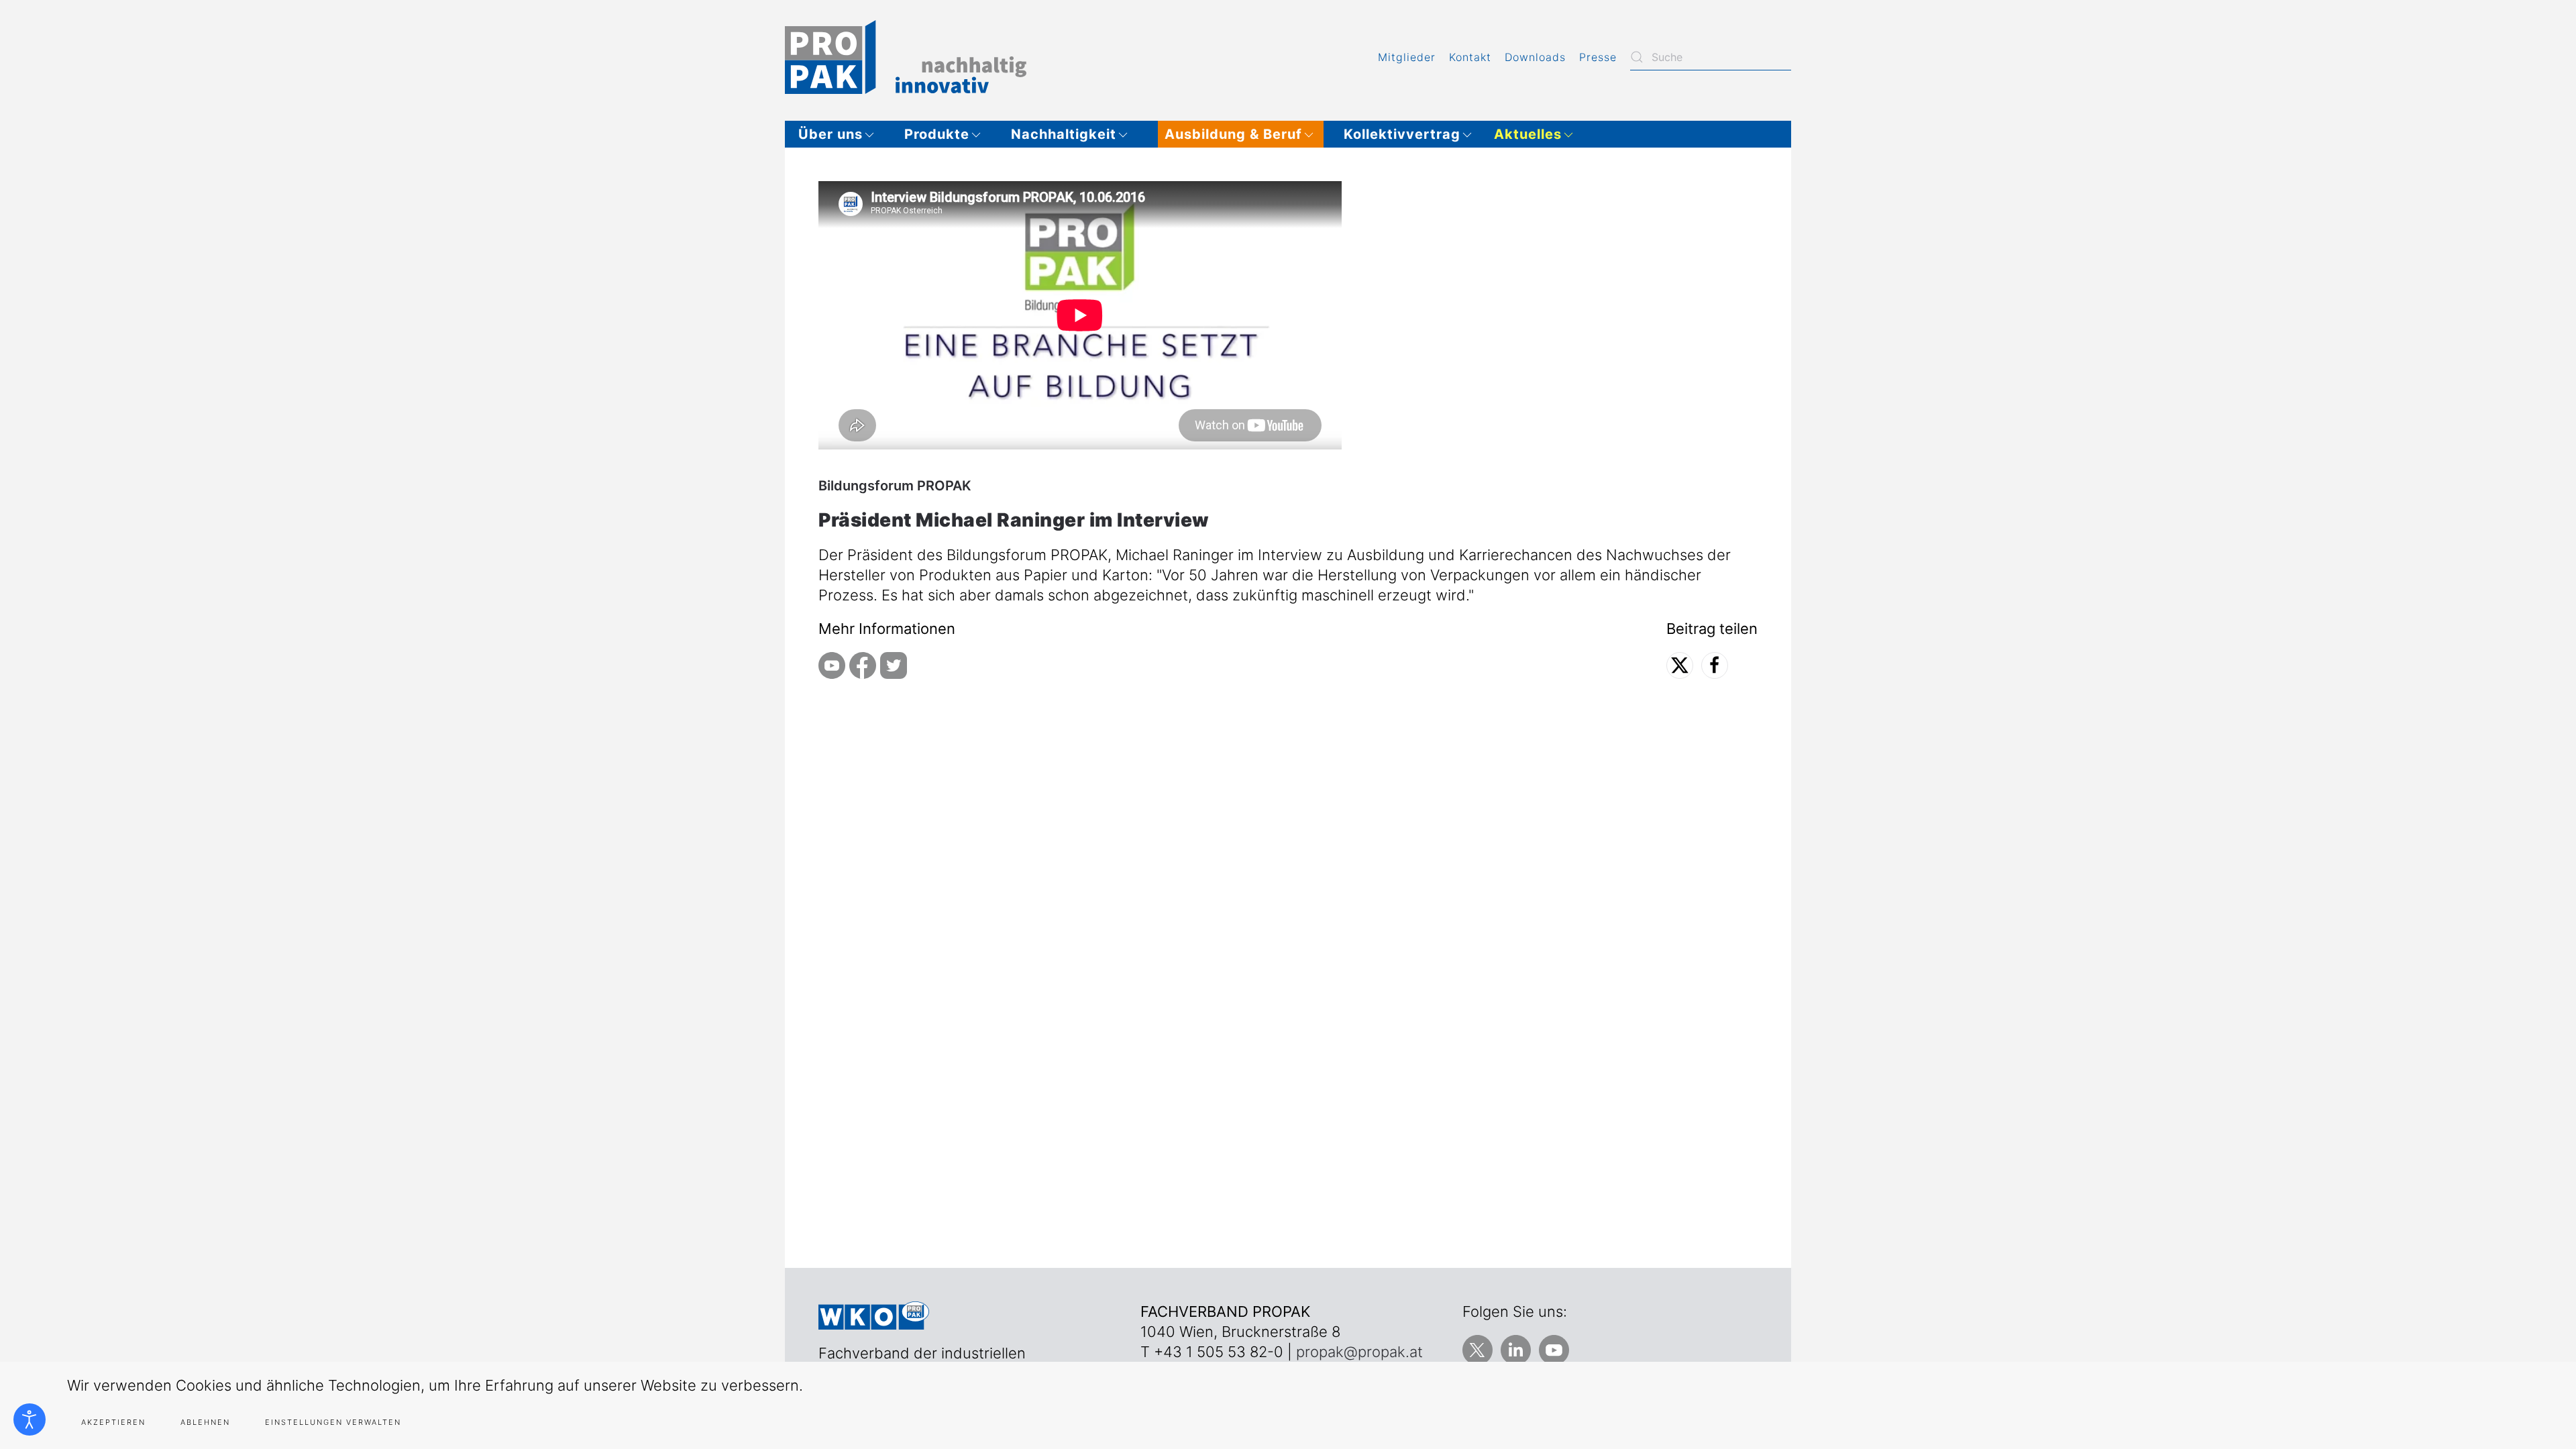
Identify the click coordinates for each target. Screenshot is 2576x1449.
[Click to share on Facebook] (1715, 665)
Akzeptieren (113, 1422)
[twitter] (894, 664)
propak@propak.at (1359, 1352)
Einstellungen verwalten (333, 1422)
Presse (1598, 57)
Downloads (1535, 57)
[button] (841, 134)
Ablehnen (205, 1422)
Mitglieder (1407, 57)
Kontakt (1470, 57)
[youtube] (832, 664)
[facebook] (863, 664)
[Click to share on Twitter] (1680, 665)
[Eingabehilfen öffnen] (30, 1419)
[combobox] (1711, 57)
